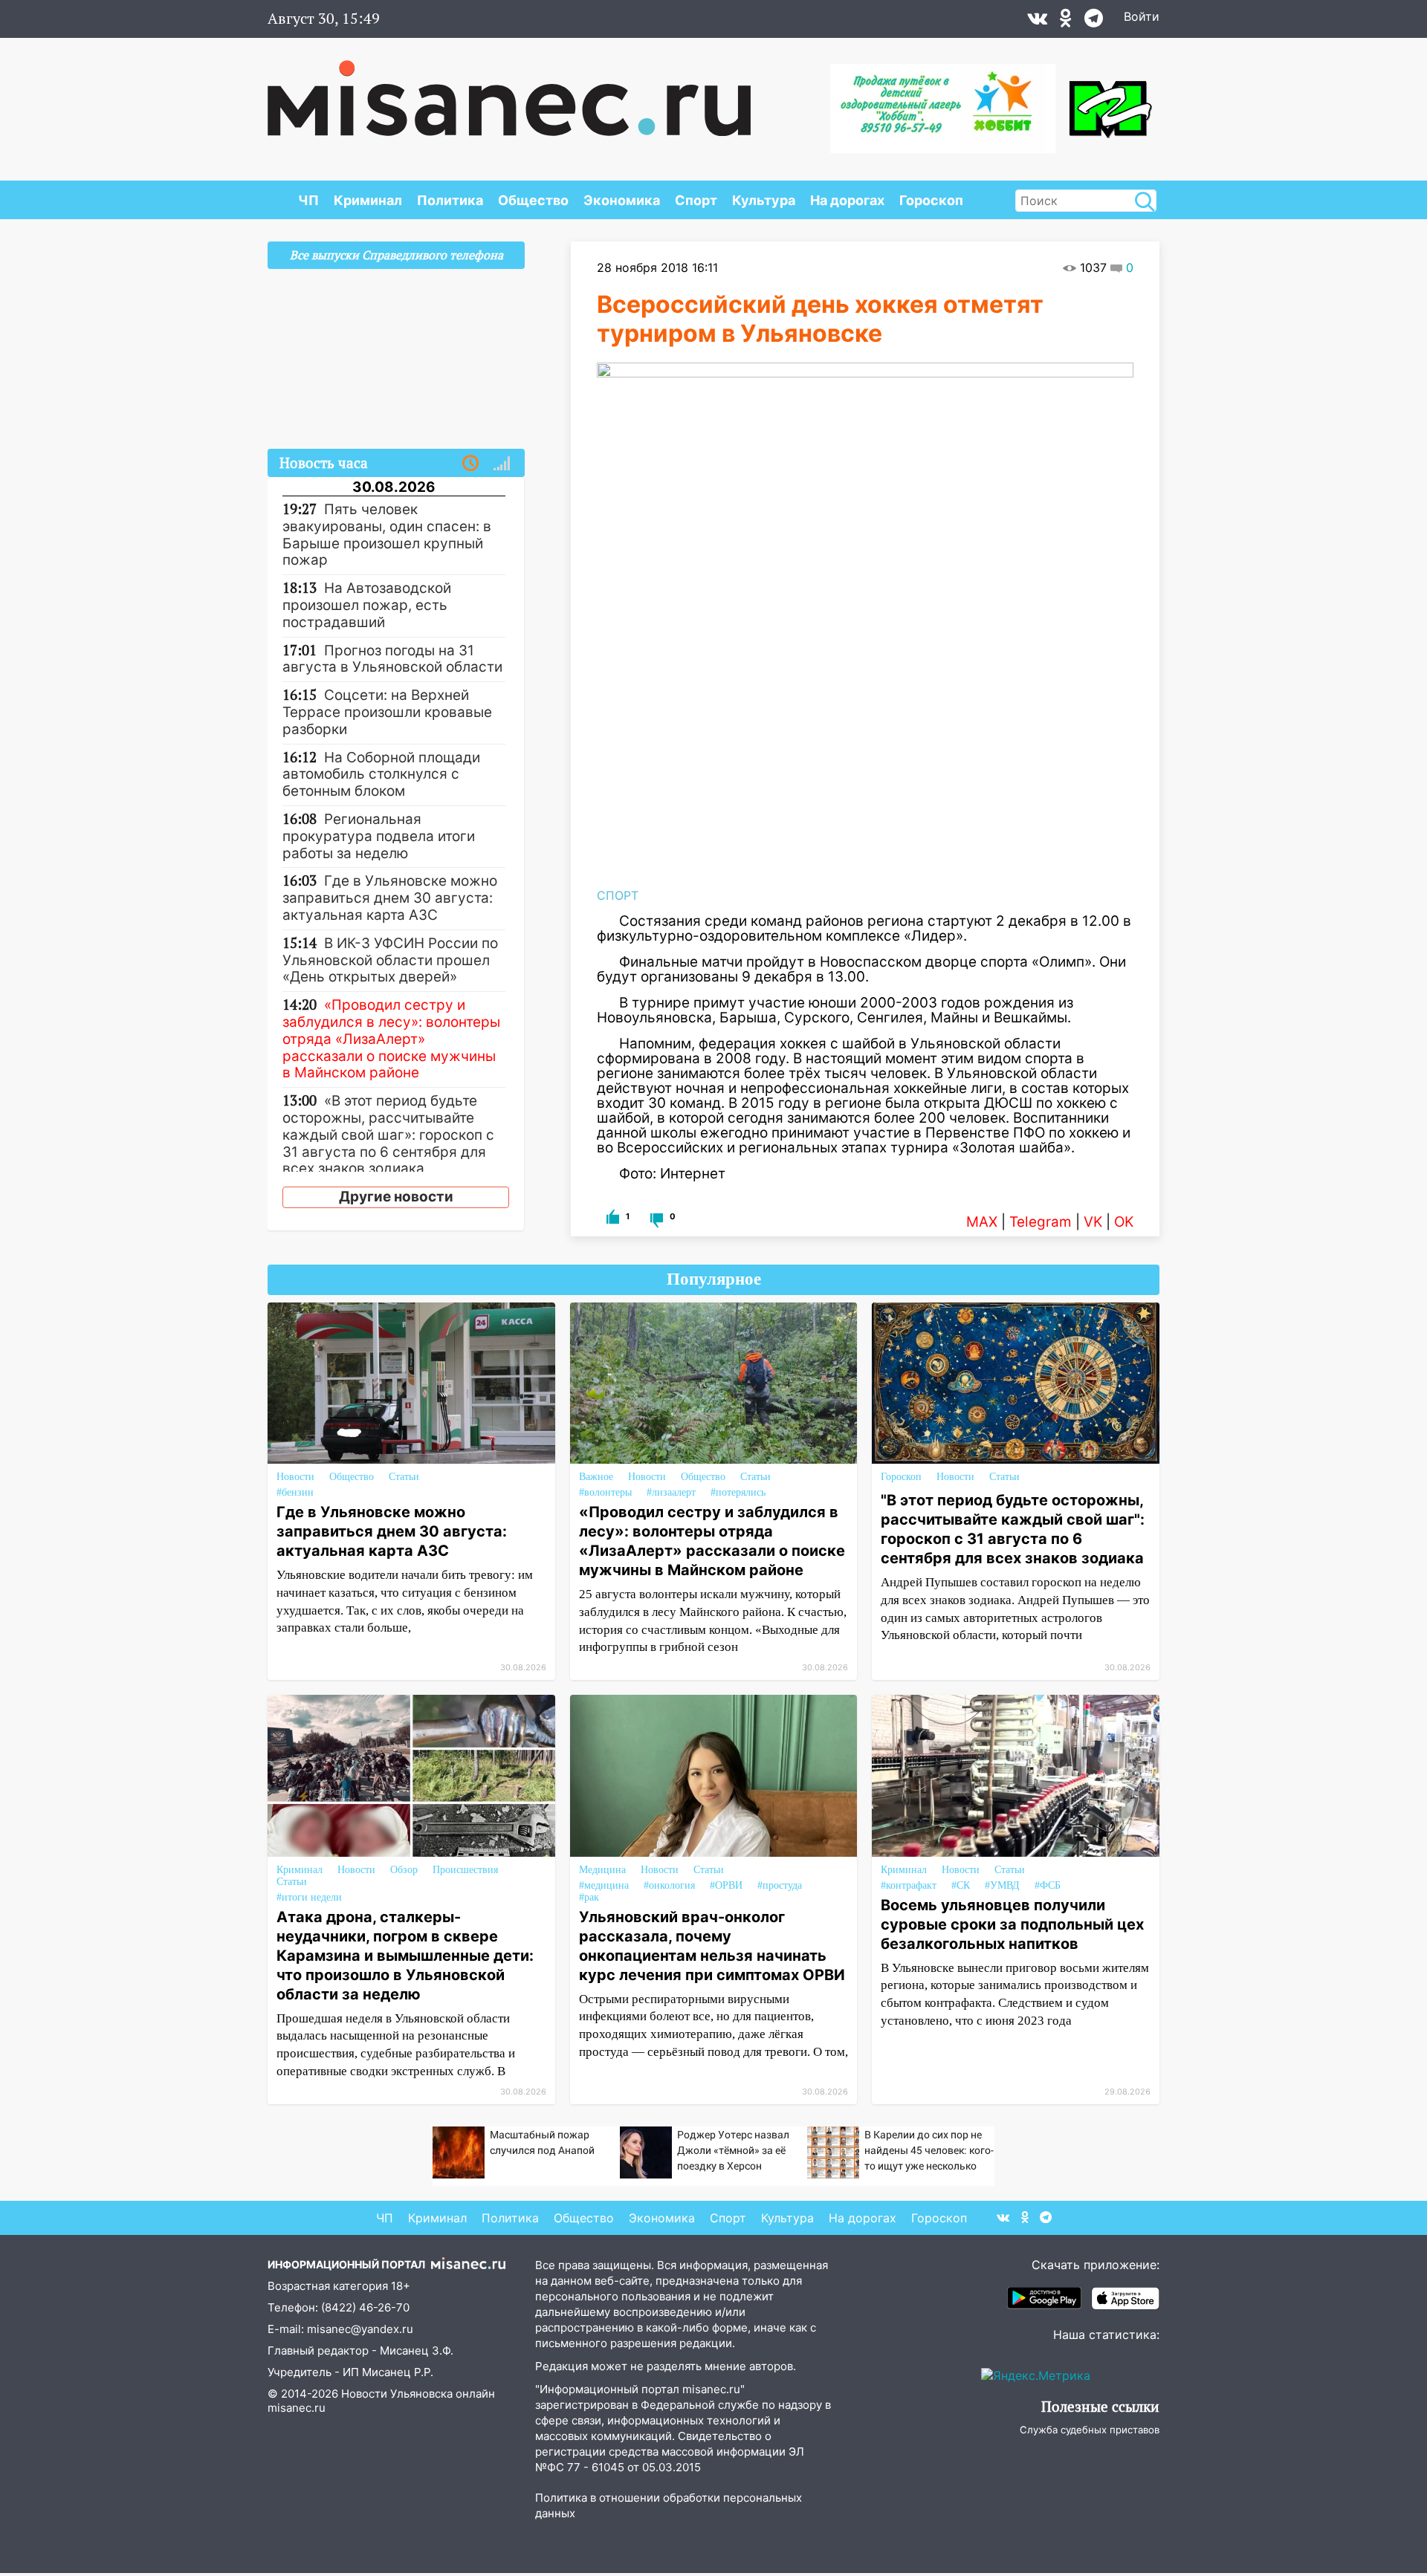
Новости (295, 1477)
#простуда (780, 1885)
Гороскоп (931, 200)
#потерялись (738, 1492)
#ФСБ (1048, 1885)
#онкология (669, 1885)
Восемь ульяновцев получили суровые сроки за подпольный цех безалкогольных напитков (1012, 1924)
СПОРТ (618, 895)
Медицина (602, 1870)
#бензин (295, 1492)
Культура (764, 200)
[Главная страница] (509, 91)
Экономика (622, 200)
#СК (961, 1885)
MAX (982, 1222)
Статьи (404, 1477)
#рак (589, 1897)
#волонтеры (605, 1492)
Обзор (404, 1870)
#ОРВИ (726, 1885)
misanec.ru (297, 2408)
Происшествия (465, 1870)
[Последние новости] (470, 464)
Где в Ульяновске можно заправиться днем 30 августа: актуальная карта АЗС (392, 1531)
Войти (1142, 16)
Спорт (696, 200)
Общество (533, 200)
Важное (596, 1477)
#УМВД (1002, 1885)
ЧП (308, 200)
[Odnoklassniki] (1066, 22)
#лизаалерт (671, 1492)
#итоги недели (309, 1897)
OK (1124, 1222)
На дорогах (847, 200)
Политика (450, 200)
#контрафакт (909, 1885)
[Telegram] (1094, 22)
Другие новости (396, 1197)
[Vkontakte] (1037, 22)
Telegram (1041, 1222)
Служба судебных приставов (1090, 2430)
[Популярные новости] (502, 464)
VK (1093, 1222)
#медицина (604, 1885)
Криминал (368, 200)
